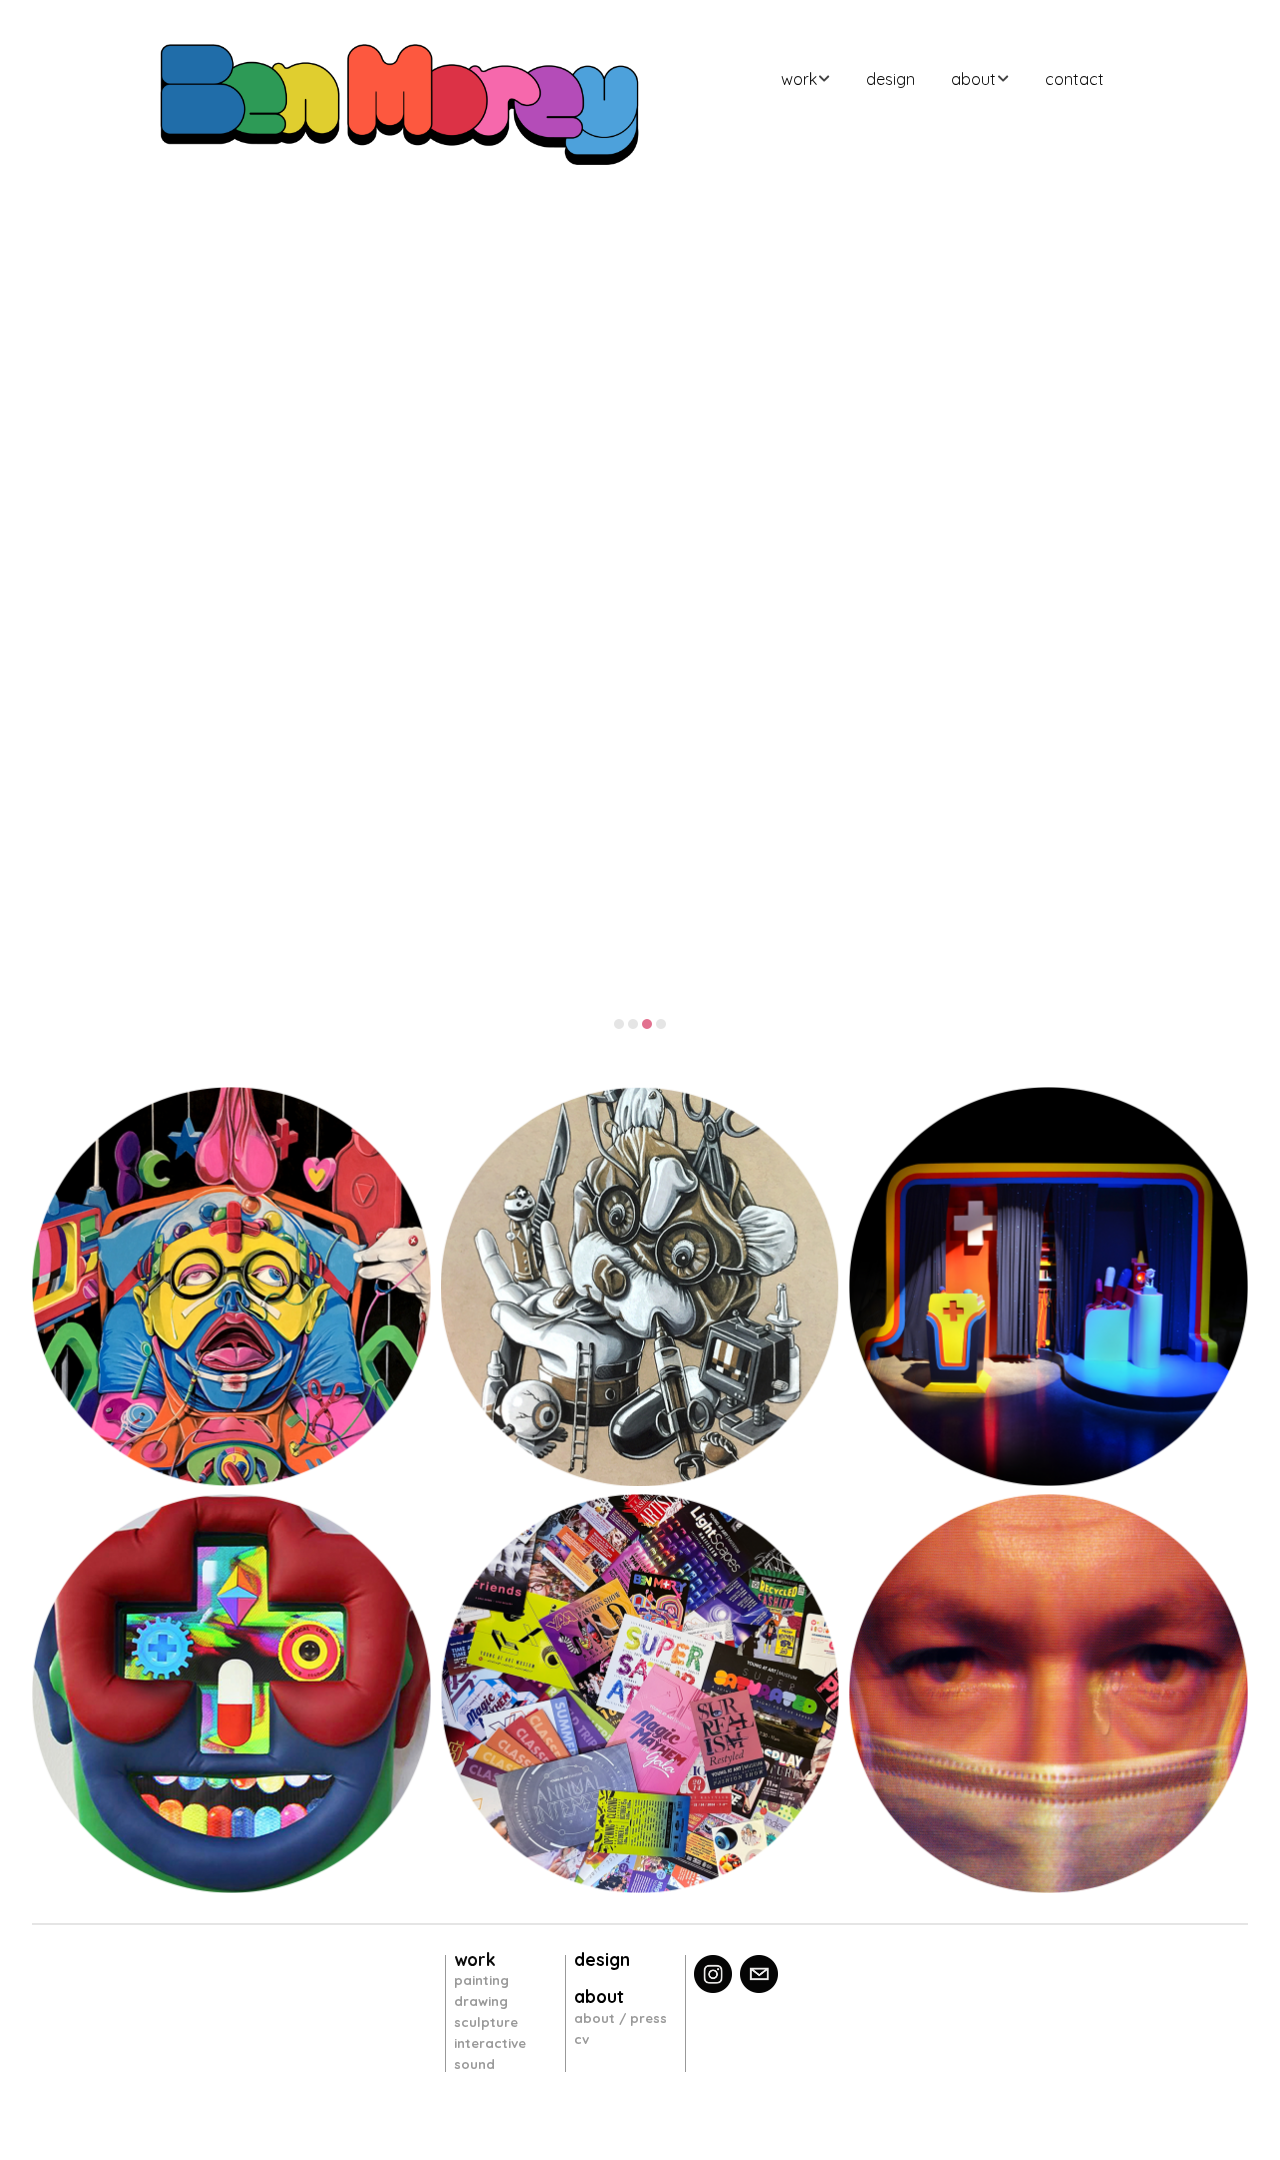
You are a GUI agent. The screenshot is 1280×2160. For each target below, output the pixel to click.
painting (481, 1980)
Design (890, 79)
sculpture (486, 2022)
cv (581, 2039)
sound (474, 2064)
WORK (799, 79)
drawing (481, 2001)
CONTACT (1074, 79)
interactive (490, 2043)
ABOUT (973, 79)
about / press (620, 2018)
